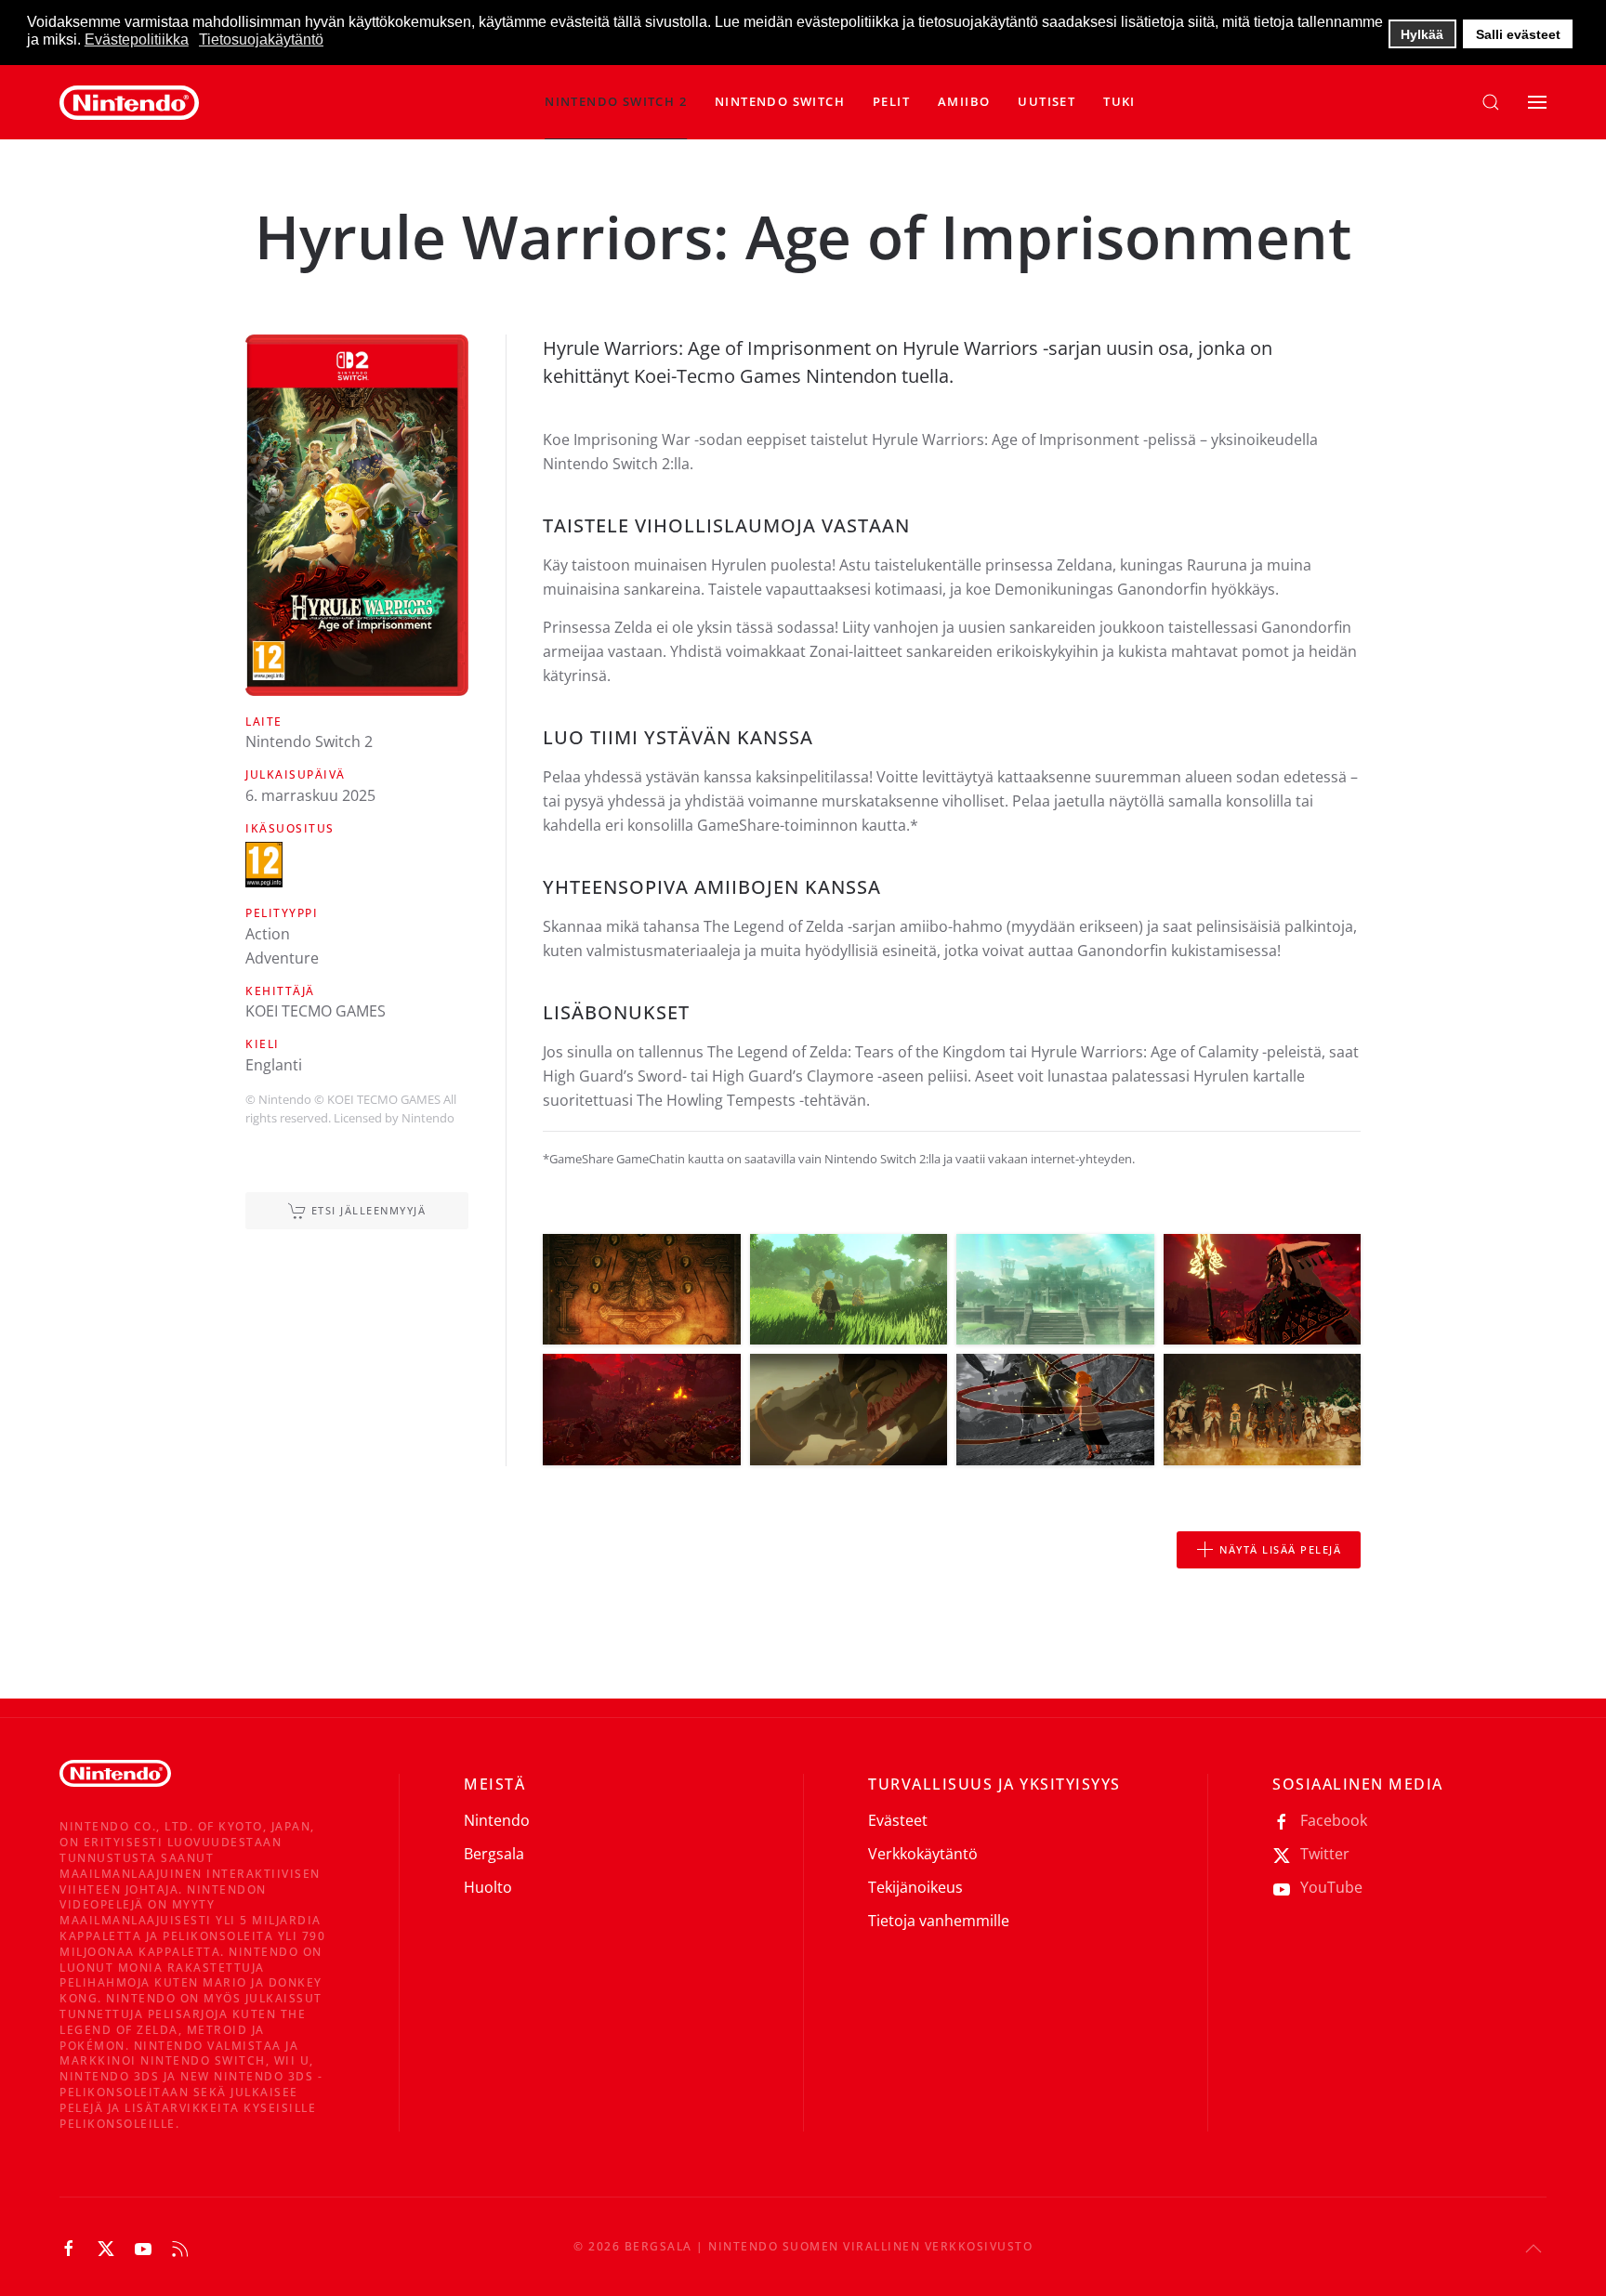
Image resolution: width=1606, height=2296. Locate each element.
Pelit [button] (891, 101)
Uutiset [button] (1047, 101)
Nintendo (497, 1820)
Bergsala (494, 1854)
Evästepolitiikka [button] (137, 39)
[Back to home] (129, 102)
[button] (780, 102)
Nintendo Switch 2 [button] (616, 101)
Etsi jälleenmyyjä (369, 1210)
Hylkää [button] (1422, 34)
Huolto (488, 1887)
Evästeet (898, 1820)
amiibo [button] (964, 101)
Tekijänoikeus (915, 1887)
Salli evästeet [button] (1518, 34)
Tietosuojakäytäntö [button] (261, 39)
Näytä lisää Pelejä (1280, 1549)
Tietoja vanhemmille (939, 1921)
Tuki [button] (1119, 101)
